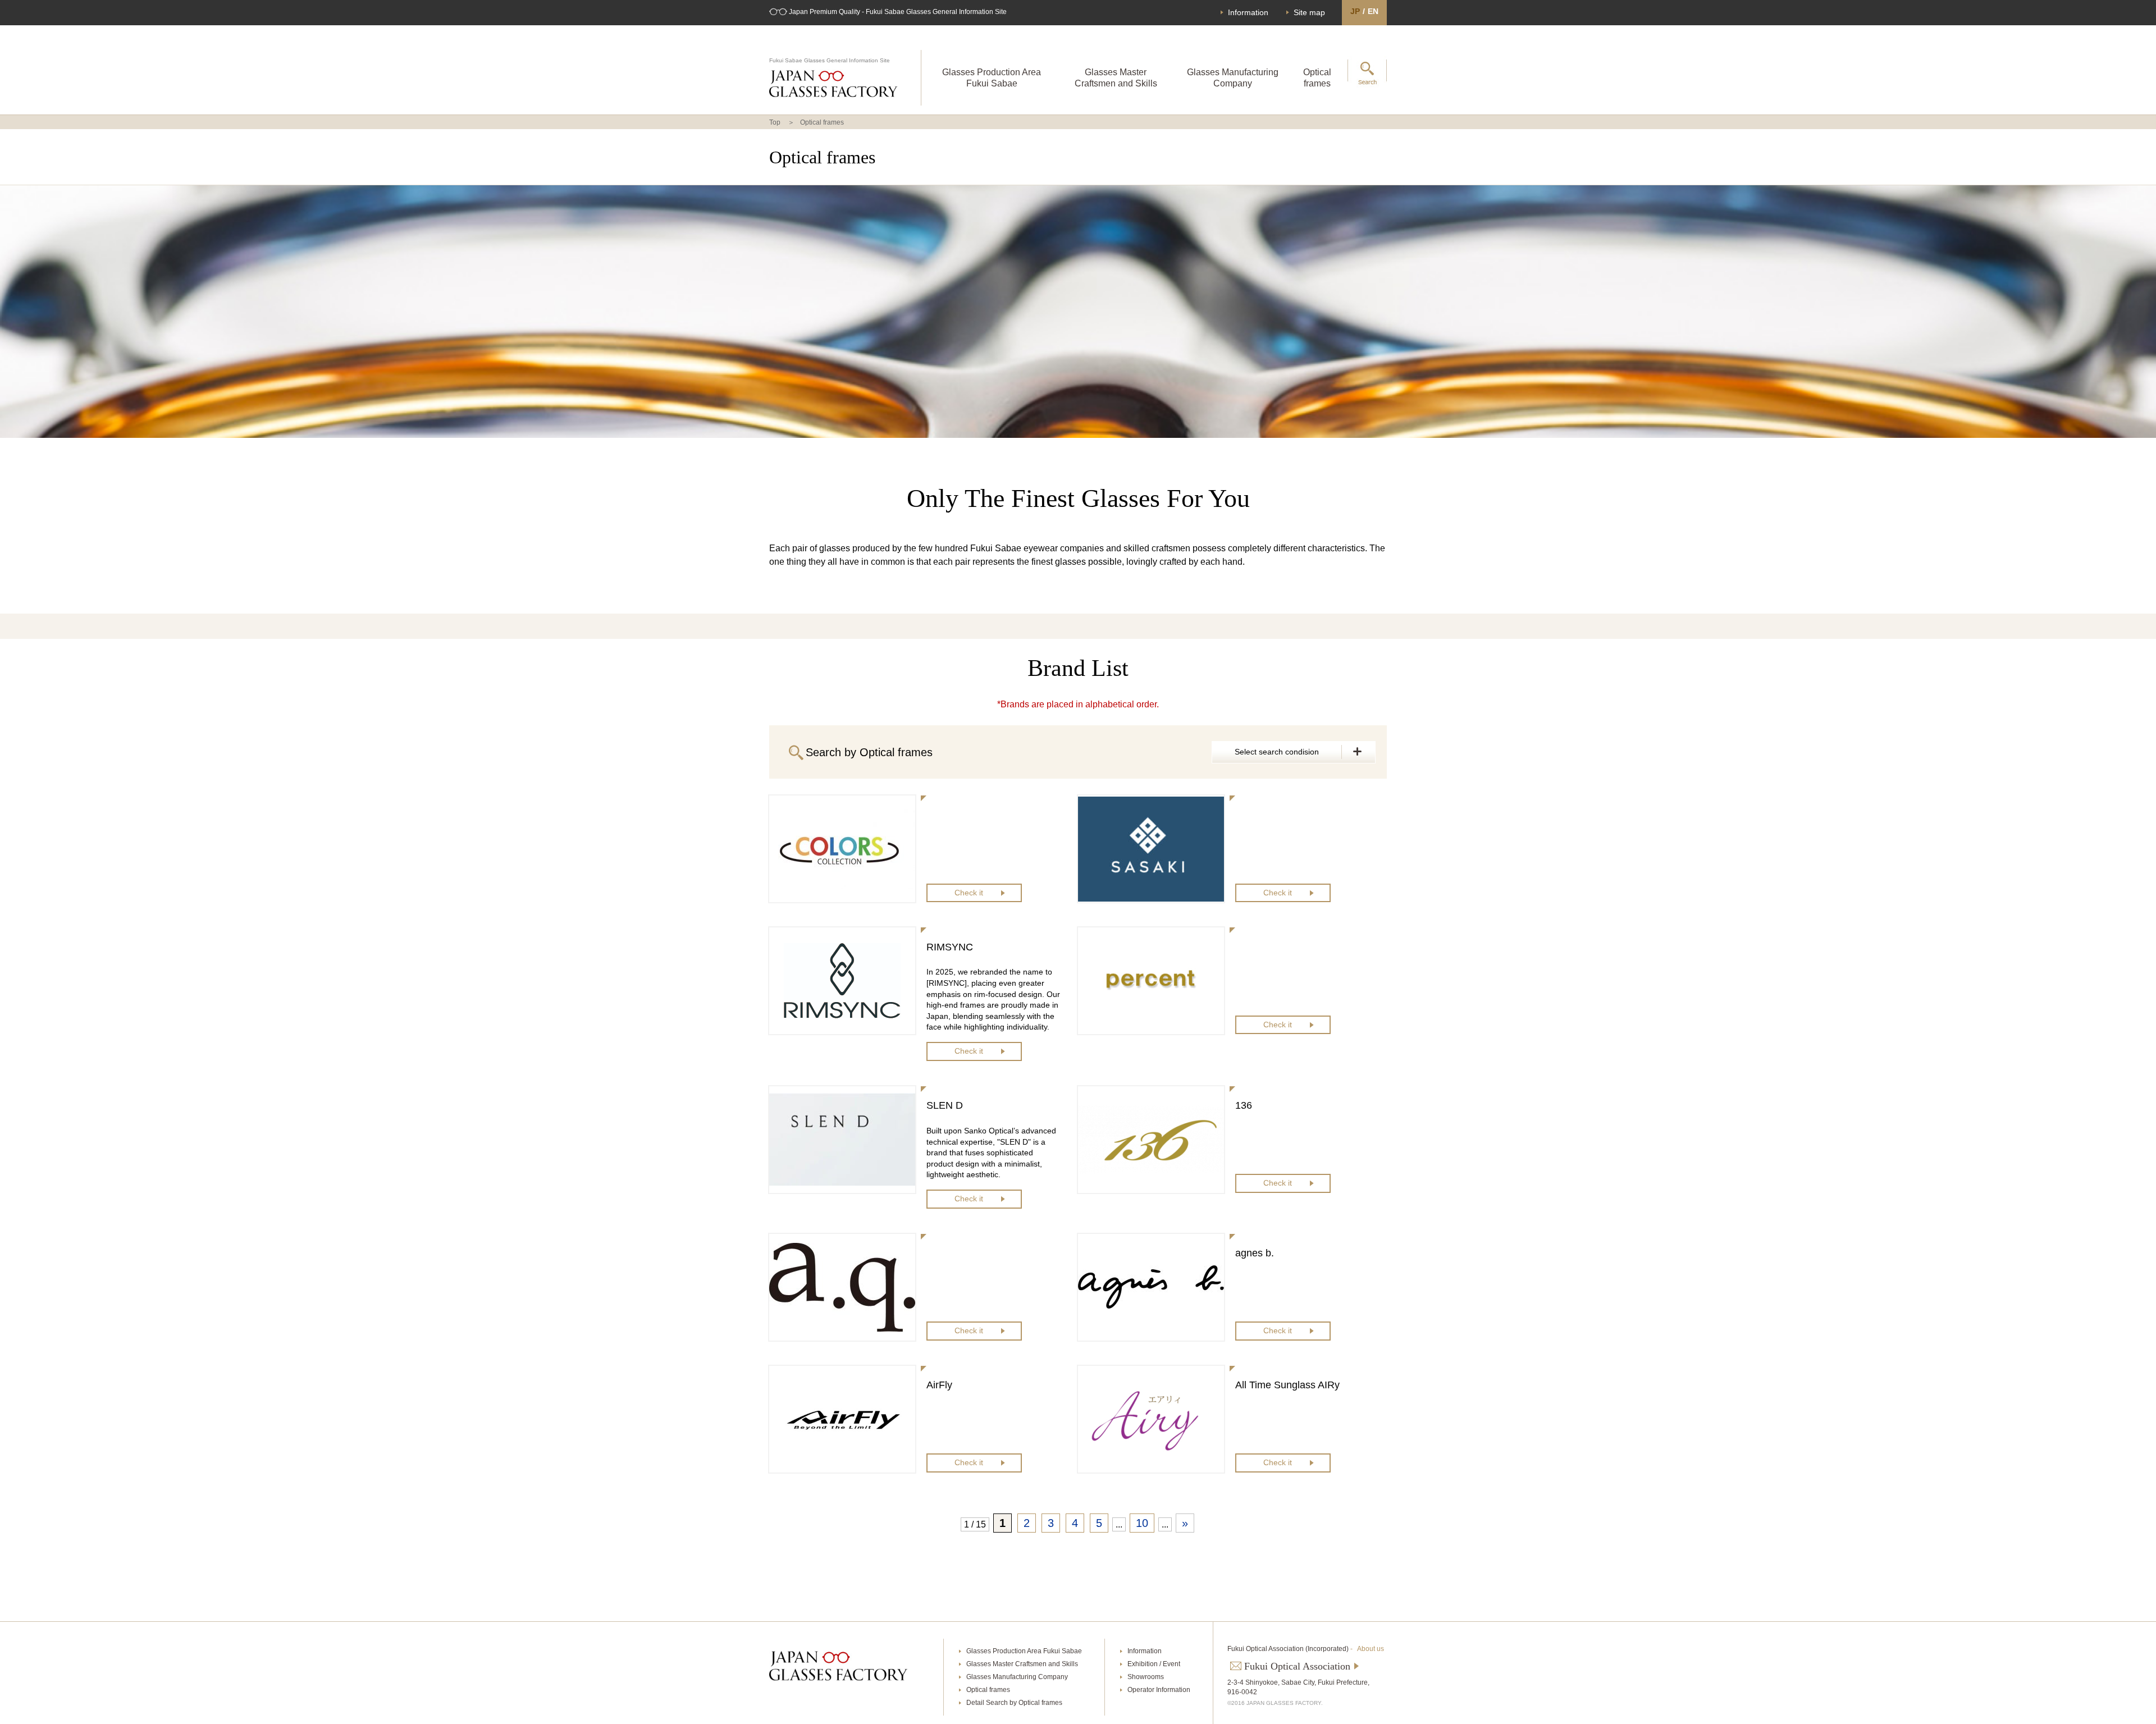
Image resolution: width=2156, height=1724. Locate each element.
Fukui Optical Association (1297, 1666)
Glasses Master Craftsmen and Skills (1116, 77)
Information (1248, 12)
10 (1142, 1523)
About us (1371, 1649)
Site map (1309, 12)
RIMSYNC (950, 947)
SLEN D (945, 1105)
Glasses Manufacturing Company (1233, 77)
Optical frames (1317, 77)
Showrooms (1146, 1677)
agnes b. (1255, 1253)
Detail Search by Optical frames (1014, 1703)
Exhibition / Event (1154, 1664)
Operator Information (1159, 1690)
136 (1244, 1105)
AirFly (939, 1385)
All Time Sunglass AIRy (1287, 1385)
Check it (969, 893)
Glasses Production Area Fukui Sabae (992, 77)
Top (775, 122)
